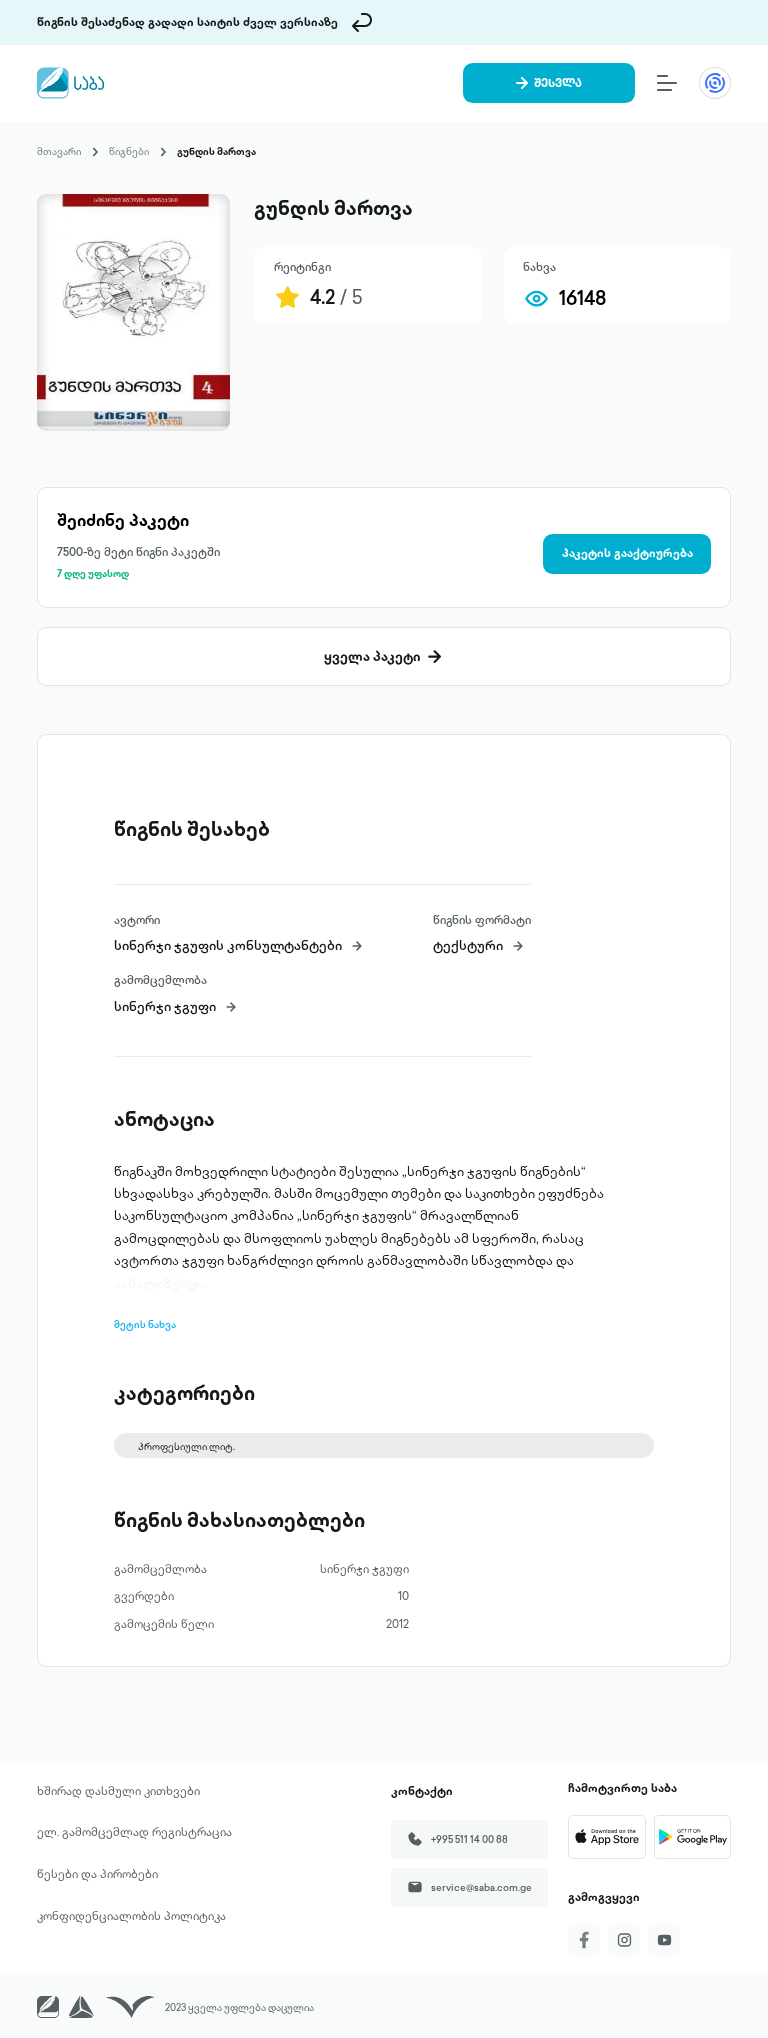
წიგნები (129, 151)
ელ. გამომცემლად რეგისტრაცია (134, 1832)
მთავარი (59, 151)
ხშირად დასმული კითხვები (118, 1791)
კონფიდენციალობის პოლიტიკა (131, 1916)
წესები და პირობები (97, 1874)
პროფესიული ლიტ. (186, 1446)
